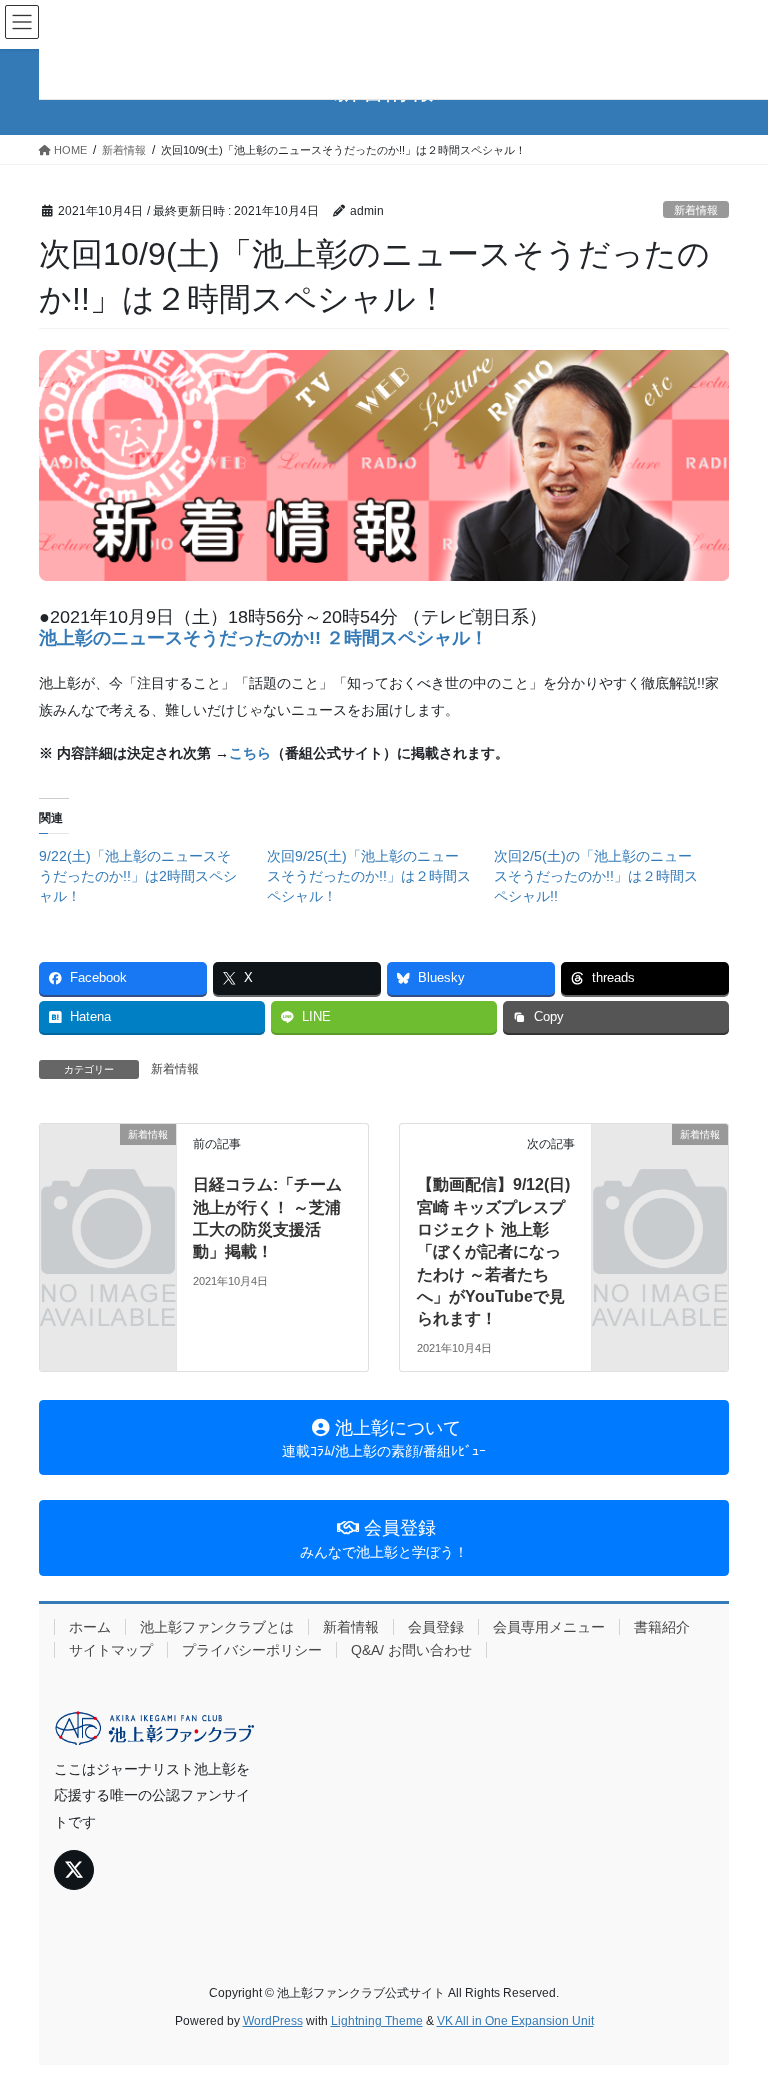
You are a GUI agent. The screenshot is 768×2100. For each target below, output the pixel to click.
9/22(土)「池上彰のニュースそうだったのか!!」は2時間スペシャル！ (138, 876)
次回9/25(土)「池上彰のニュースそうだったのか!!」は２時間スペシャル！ (369, 876)
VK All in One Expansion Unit (515, 2021)
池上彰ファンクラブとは (217, 1627)
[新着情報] (108, 1165)
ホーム (90, 1627)
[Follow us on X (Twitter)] (74, 1870)
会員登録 (436, 1627)
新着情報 (696, 210)
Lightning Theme (377, 2021)
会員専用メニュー (549, 1627)
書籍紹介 (662, 1627)
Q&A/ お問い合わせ (411, 1650)
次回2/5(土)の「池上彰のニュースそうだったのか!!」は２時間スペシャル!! (596, 876)
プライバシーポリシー (252, 1650)
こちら (250, 753)
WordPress (273, 2021)
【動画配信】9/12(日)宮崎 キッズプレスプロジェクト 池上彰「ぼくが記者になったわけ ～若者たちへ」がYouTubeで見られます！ (493, 1251)
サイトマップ (111, 1650)
